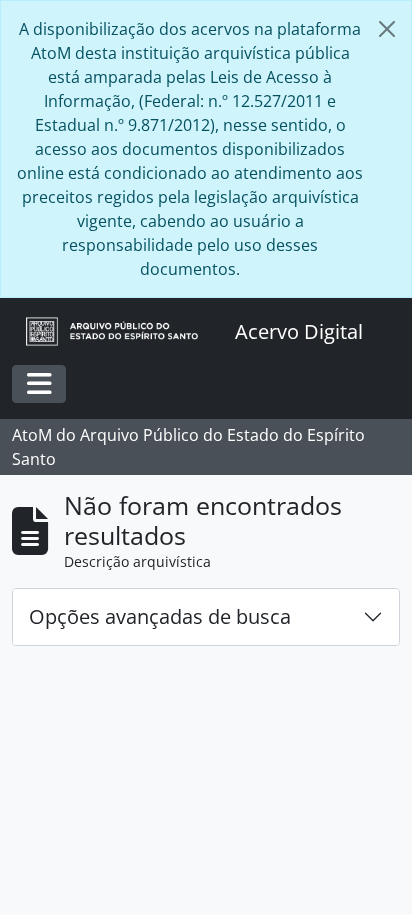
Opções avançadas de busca (160, 616)
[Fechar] (387, 29)
